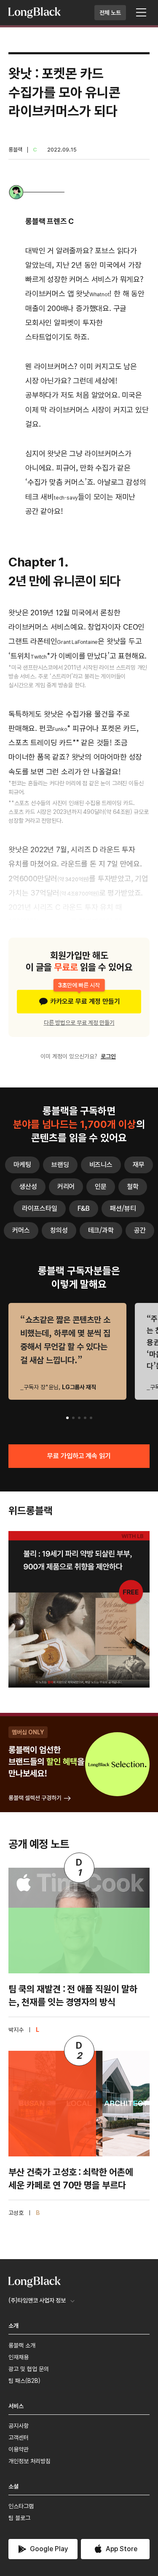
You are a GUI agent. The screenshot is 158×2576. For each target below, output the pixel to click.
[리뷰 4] (85, 1418)
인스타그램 (21, 2506)
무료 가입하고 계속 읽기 (79, 1456)
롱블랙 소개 (22, 2345)
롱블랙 (15, 150)
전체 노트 (110, 13)
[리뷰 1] (67, 1418)
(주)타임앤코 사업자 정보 (37, 2300)
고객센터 (19, 2438)
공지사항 (19, 2426)
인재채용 (19, 2357)
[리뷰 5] (91, 1418)
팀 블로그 (19, 2518)
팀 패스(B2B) (24, 2381)
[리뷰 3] (79, 1418)
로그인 (108, 1056)
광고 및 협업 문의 (29, 2369)
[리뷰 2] (73, 1418)
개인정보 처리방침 (29, 2461)
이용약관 (19, 2449)
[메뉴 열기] (141, 13)
